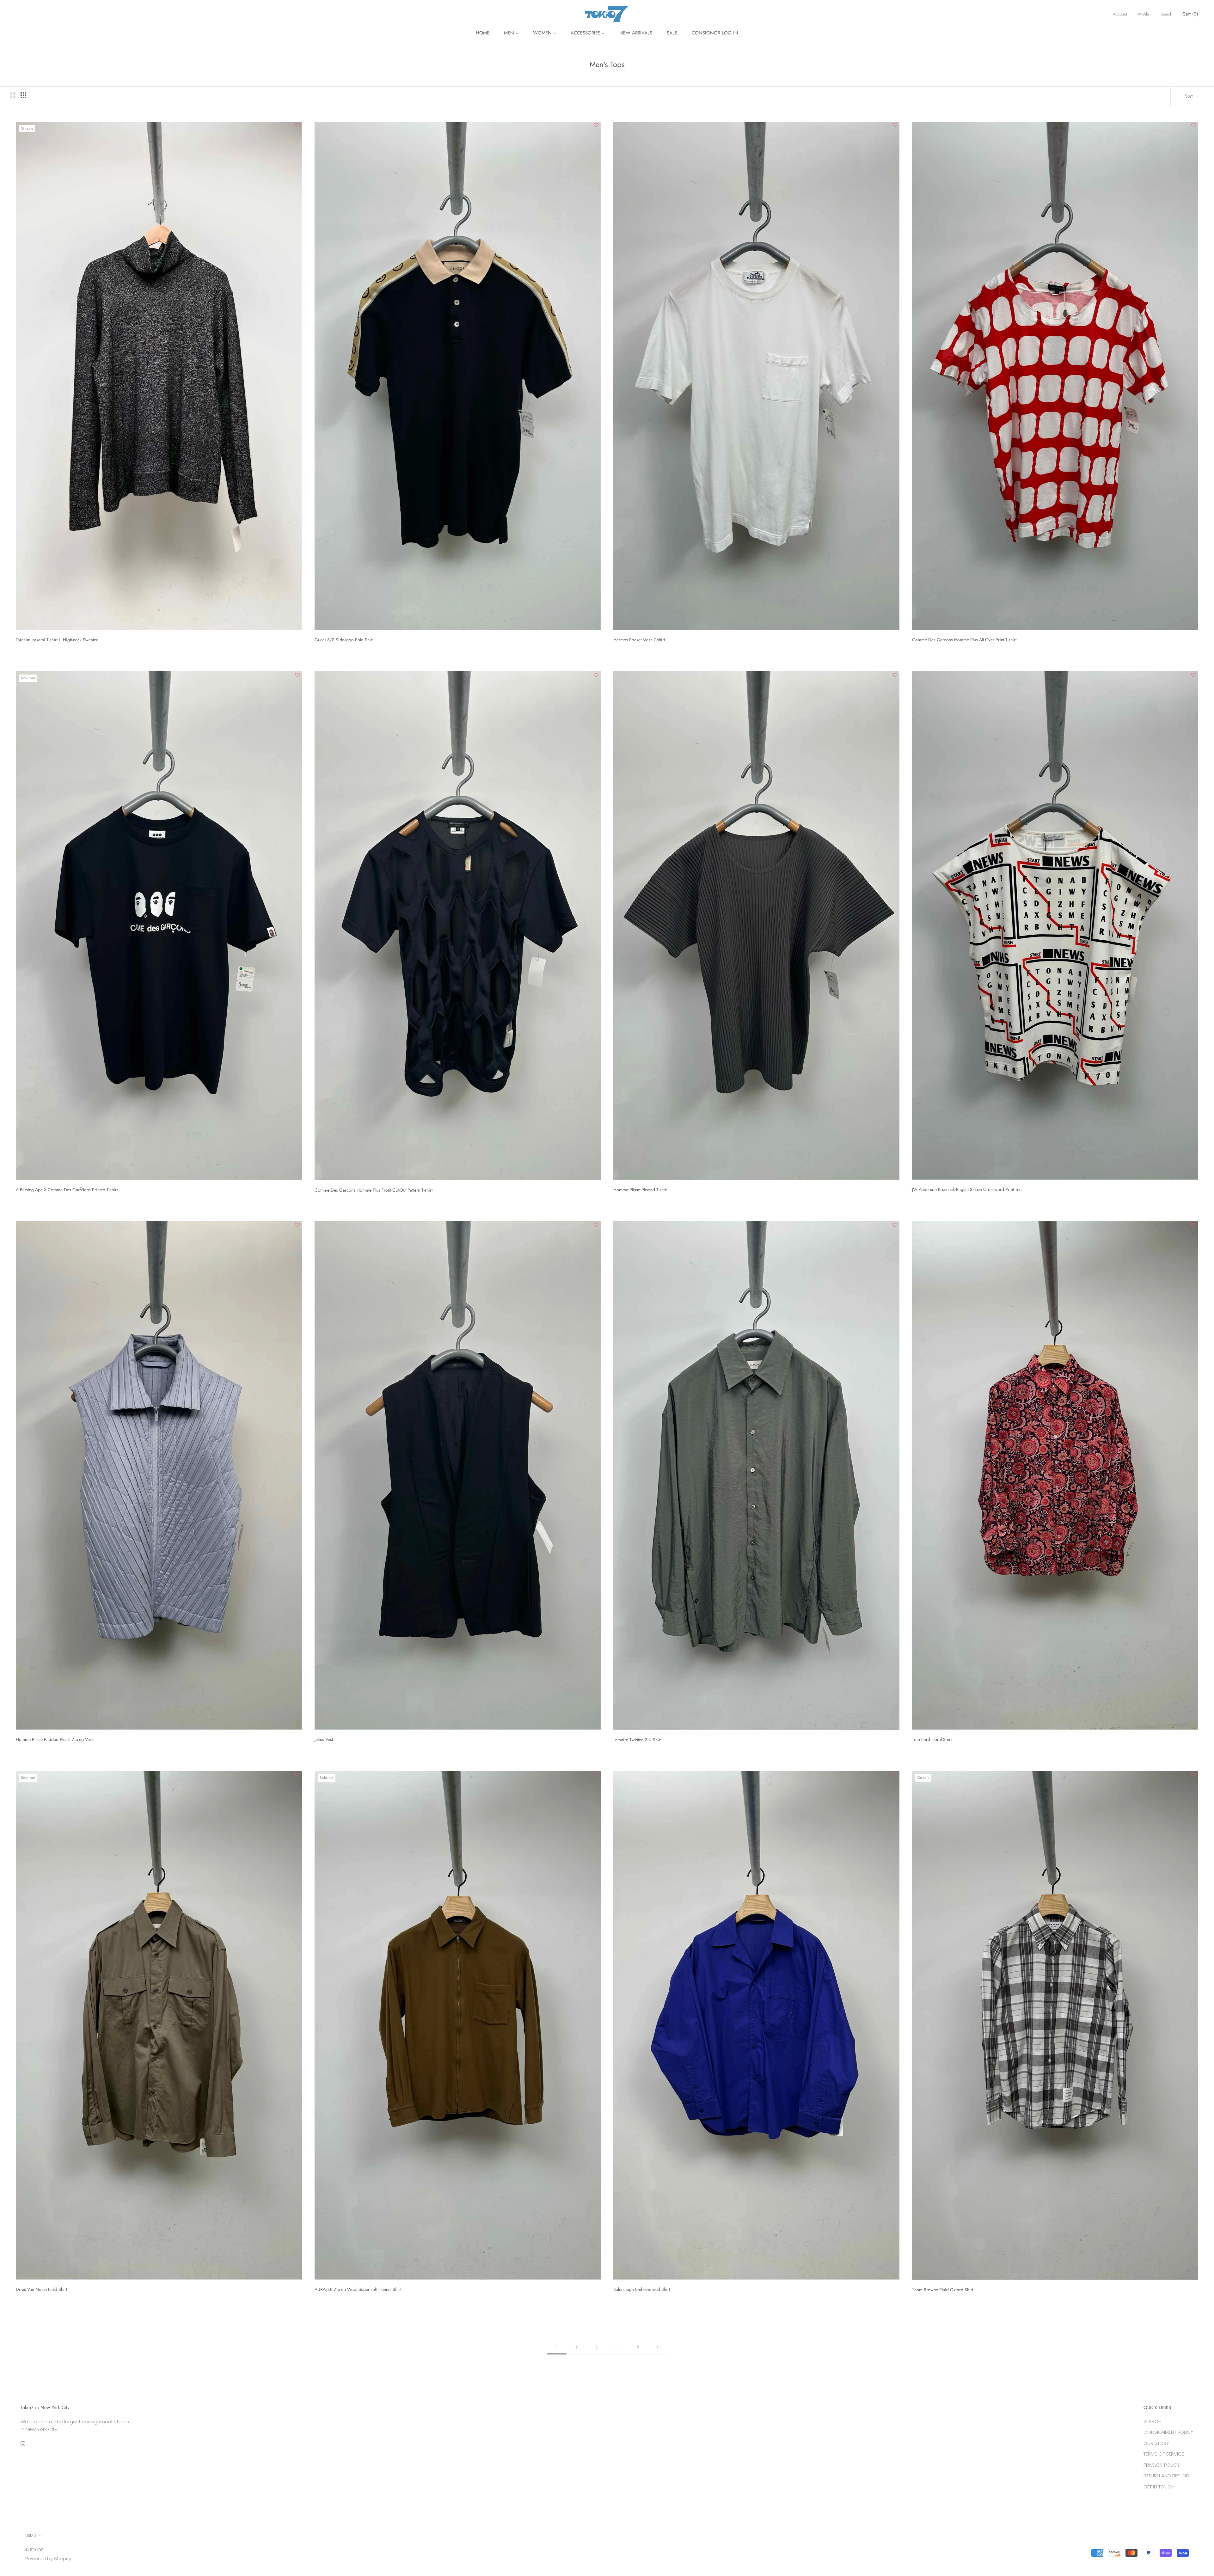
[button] (297, 126)
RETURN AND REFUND (1166, 2476)
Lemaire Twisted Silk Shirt (637, 1740)
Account (1120, 14)
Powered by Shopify (48, 2558)
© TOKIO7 (34, 2550)
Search (1166, 14)
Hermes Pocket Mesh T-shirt (639, 640)
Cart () (1190, 14)
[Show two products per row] (13, 95)
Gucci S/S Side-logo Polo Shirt (344, 640)
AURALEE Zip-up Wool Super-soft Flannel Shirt (358, 2289)
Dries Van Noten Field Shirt (41, 2289)
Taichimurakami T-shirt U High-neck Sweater (57, 640)
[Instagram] (23, 2444)
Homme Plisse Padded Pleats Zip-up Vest (54, 1739)
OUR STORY (1156, 2443)
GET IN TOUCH (1159, 2487)
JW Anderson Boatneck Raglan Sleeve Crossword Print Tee (967, 1189)
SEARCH (1153, 2421)
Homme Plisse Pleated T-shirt (640, 1190)
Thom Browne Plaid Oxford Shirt (943, 2290)
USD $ (31, 2535)
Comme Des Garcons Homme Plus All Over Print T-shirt (964, 640)
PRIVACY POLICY (1162, 2465)
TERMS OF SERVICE (1164, 2454)
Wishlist (1144, 14)
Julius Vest (324, 1739)
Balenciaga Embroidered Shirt (642, 2289)
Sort (1190, 96)
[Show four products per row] (23, 95)
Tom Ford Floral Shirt (932, 1739)
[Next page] (658, 2347)
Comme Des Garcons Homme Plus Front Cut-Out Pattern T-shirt (374, 1190)
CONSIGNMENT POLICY (1168, 2432)
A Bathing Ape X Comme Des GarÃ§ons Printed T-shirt (67, 1190)
